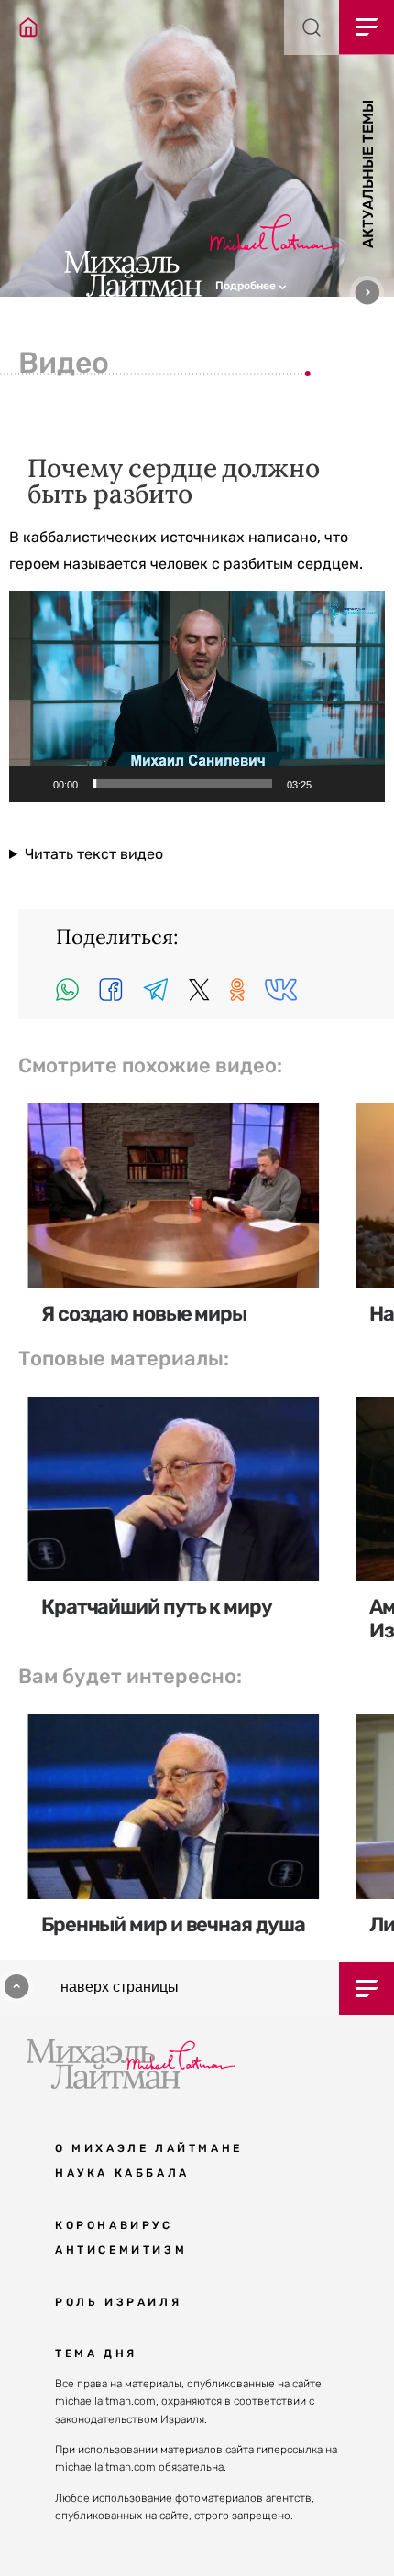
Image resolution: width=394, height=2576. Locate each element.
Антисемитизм (121, 2250)
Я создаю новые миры (144, 1314)
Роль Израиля (118, 2302)
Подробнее (247, 286)
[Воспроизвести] (33, 784)
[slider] (182, 784)
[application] (197, 696)
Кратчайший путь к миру (157, 1607)
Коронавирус (114, 2225)
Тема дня (96, 2353)
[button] (305, 284)
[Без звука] (332, 784)
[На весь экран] (361, 784)
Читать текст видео (94, 854)
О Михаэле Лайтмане (149, 2148)
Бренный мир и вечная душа (173, 1924)
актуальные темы (368, 174)
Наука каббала (122, 2173)
